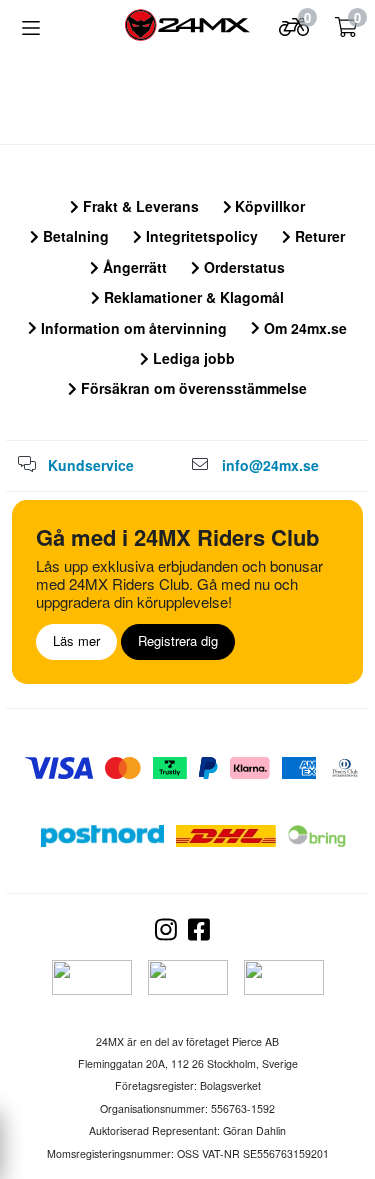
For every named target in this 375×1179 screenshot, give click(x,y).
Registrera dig (178, 640)
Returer (318, 236)
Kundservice (91, 465)
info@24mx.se (270, 465)
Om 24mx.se (303, 328)
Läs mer (76, 640)
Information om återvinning (132, 328)
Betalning (74, 236)
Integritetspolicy (200, 236)
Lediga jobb (192, 358)
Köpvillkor (268, 206)
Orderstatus (242, 267)
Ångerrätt (133, 267)
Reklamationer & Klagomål (192, 297)
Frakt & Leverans (139, 206)
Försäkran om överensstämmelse (192, 388)
